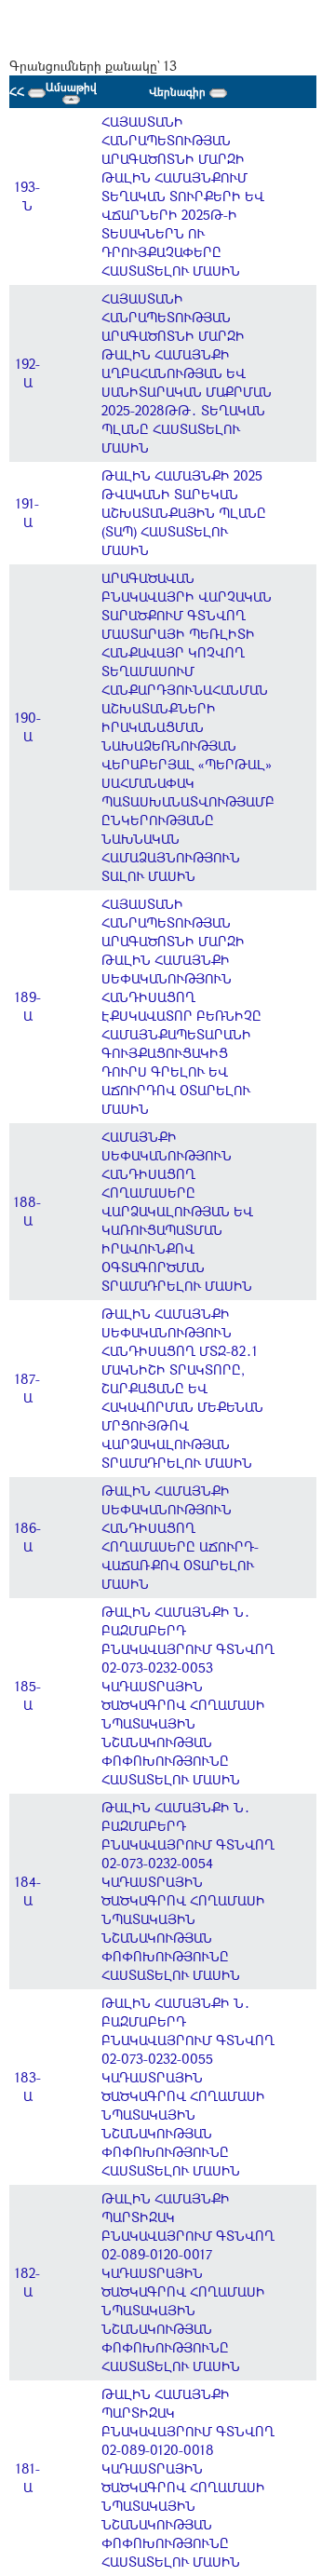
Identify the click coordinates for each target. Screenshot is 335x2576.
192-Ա (28, 373)
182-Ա (27, 2282)
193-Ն (27, 196)
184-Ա (28, 1891)
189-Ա (28, 1006)
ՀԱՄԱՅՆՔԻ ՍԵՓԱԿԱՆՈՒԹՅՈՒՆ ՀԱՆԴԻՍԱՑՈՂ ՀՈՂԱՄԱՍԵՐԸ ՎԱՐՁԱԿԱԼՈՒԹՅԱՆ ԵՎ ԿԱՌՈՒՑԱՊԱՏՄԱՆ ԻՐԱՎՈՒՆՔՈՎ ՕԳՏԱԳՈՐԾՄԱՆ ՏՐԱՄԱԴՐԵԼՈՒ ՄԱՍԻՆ (177, 1211)
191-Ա (27, 513)
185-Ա (28, 1695)
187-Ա (27, 1388)
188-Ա (27, 1211)
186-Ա (28, 1537)
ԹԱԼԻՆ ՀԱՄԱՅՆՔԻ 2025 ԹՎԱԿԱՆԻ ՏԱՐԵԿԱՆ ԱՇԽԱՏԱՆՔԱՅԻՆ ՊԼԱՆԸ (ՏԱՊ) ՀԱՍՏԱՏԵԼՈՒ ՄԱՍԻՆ (184, 513)
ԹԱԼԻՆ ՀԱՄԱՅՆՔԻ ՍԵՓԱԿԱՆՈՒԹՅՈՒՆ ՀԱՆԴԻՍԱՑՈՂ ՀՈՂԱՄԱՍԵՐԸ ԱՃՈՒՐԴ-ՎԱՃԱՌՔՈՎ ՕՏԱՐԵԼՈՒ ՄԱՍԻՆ (180, 1537)
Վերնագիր (179, 91)
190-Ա (28, 727)
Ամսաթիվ (71, 87)
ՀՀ (19, 91)
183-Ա (28, 2087)
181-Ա (28, 2478)
